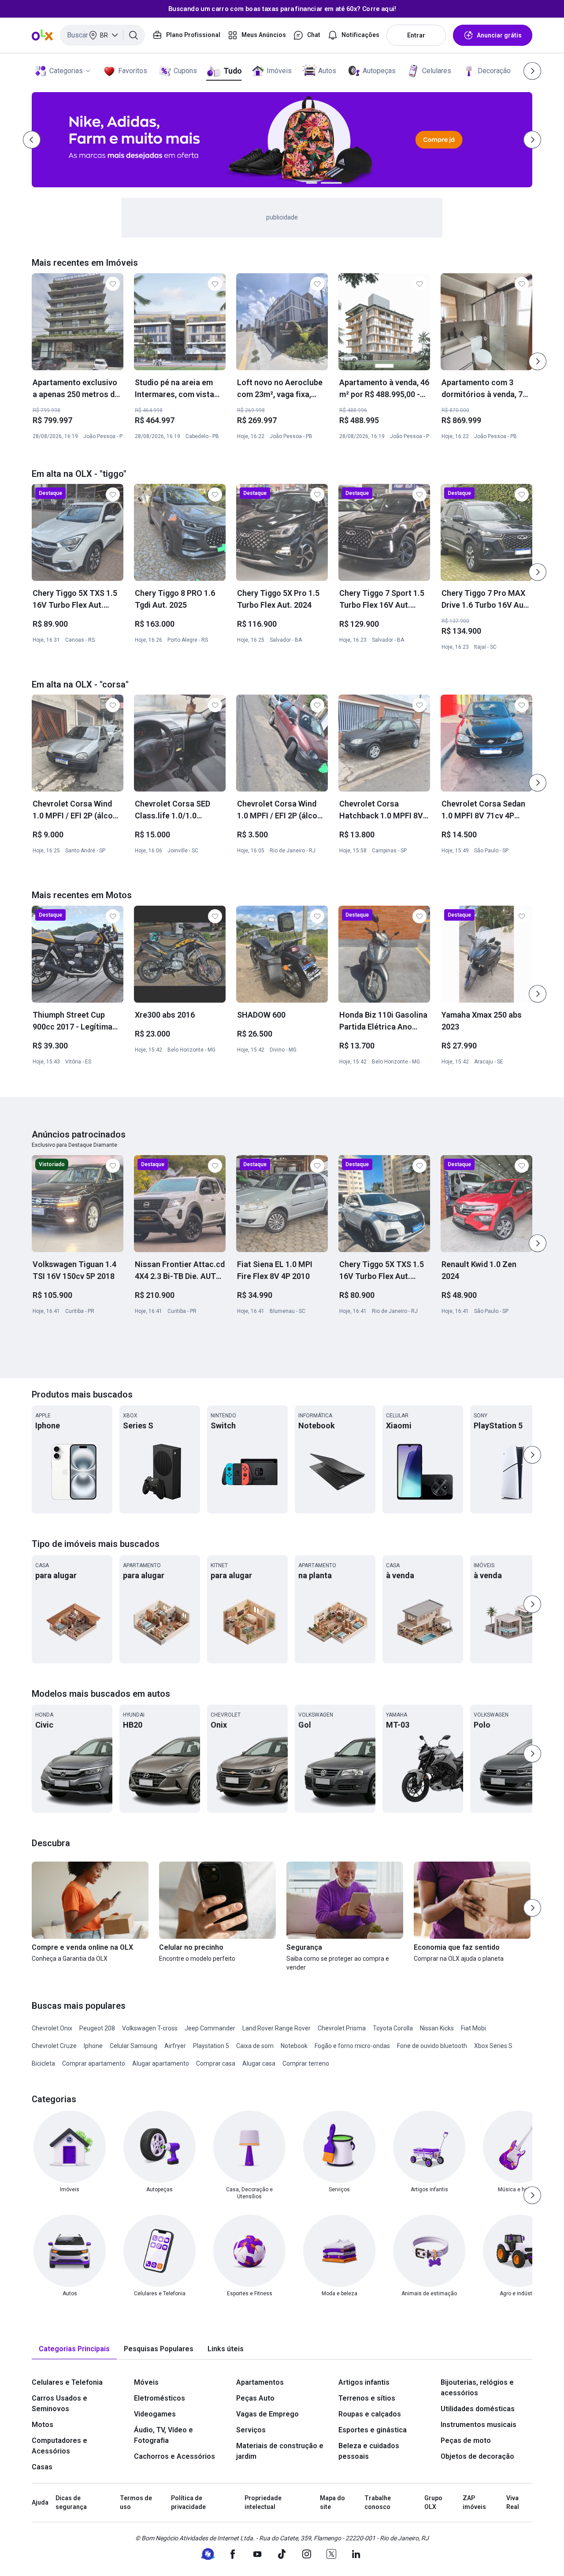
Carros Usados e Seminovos (59, 2403)
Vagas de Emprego (267, 2414)
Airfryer (175, 2046)
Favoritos (133, 71)
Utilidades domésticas (478, 2409)
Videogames (155, 2414)
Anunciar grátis (499, 35)
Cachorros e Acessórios (174, 2456)
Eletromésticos (160, 2398)
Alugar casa (259, 2063)
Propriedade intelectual (263, 2502)
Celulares (437, 71)
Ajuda (40, 2502)
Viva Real (513, 2502)
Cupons (185, 71)
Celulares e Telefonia (67, 2382)
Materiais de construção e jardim (280, 2451)
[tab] (74, 2349)
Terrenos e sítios (367, 2398)
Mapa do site (332, 2502)
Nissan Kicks (437, 2028)
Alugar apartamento (161, 2063)
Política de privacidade (188, 2502)
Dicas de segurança (71, 2502)
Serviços (251, 2430)
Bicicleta (43, 2063)
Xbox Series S (493, 2046)
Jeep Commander (210, 2028)
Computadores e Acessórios (59, 2446)
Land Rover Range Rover (276, 2028)
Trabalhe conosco (378, 2502)
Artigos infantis (364, 2382)
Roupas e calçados (370, 2414)
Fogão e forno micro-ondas (352, 2046)
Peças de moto (466, 2440)
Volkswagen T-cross (150, 2028)
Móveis (146, 2382)
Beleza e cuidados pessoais (369, 2451)
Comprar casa (216, 2063)
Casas (42, 2467)
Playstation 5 (211, 2046)
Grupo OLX (433, 2502)
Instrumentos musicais (479, 2425)
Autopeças (379, 71)
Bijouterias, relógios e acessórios (477, 2388)
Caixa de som (255, 2046)
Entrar (416, 35)
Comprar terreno (306, 2063)
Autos (327, 71)
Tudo (232, 71)
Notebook (294, 2046)
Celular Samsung (134, 2046)
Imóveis (279, 71)
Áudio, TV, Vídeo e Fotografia (163, 2435)
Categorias (66, 71)
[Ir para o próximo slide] (538, 361)
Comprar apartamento (94, 2063)
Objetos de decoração (477, 2456)
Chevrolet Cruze (54, 2046)
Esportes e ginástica (373, 2430)
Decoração (494, 71)
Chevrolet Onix (52, 2028)
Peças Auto (255, 2398)
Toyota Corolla (393, 2028)
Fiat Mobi (473, 2028)
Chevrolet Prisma (342, 2028)
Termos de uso (136, 2502)
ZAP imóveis (474, 2502)
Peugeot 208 (97, 2028)
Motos (43, 2425)
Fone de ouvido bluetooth (432, 2046)
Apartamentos (260, 2382)
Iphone (93, 2046)
